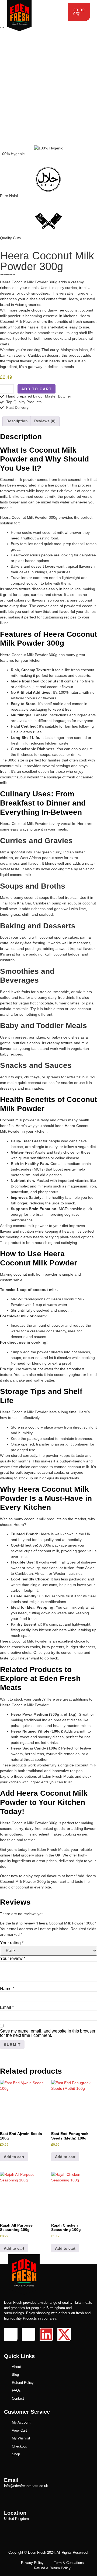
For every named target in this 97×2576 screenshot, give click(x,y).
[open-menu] (62, 5)
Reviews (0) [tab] (45, 421)
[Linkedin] (46, 2334)
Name (7, 1989)
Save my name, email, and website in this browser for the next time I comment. (48, 2033)
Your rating (12, 1943)
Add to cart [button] (14, 2157)
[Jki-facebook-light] (11, 2334)
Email (7, 2008)
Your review (13, 1959)
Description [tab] (17, 421)
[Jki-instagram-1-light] (29, 2334)
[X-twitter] (64, 2334)
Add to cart (37, 389)
